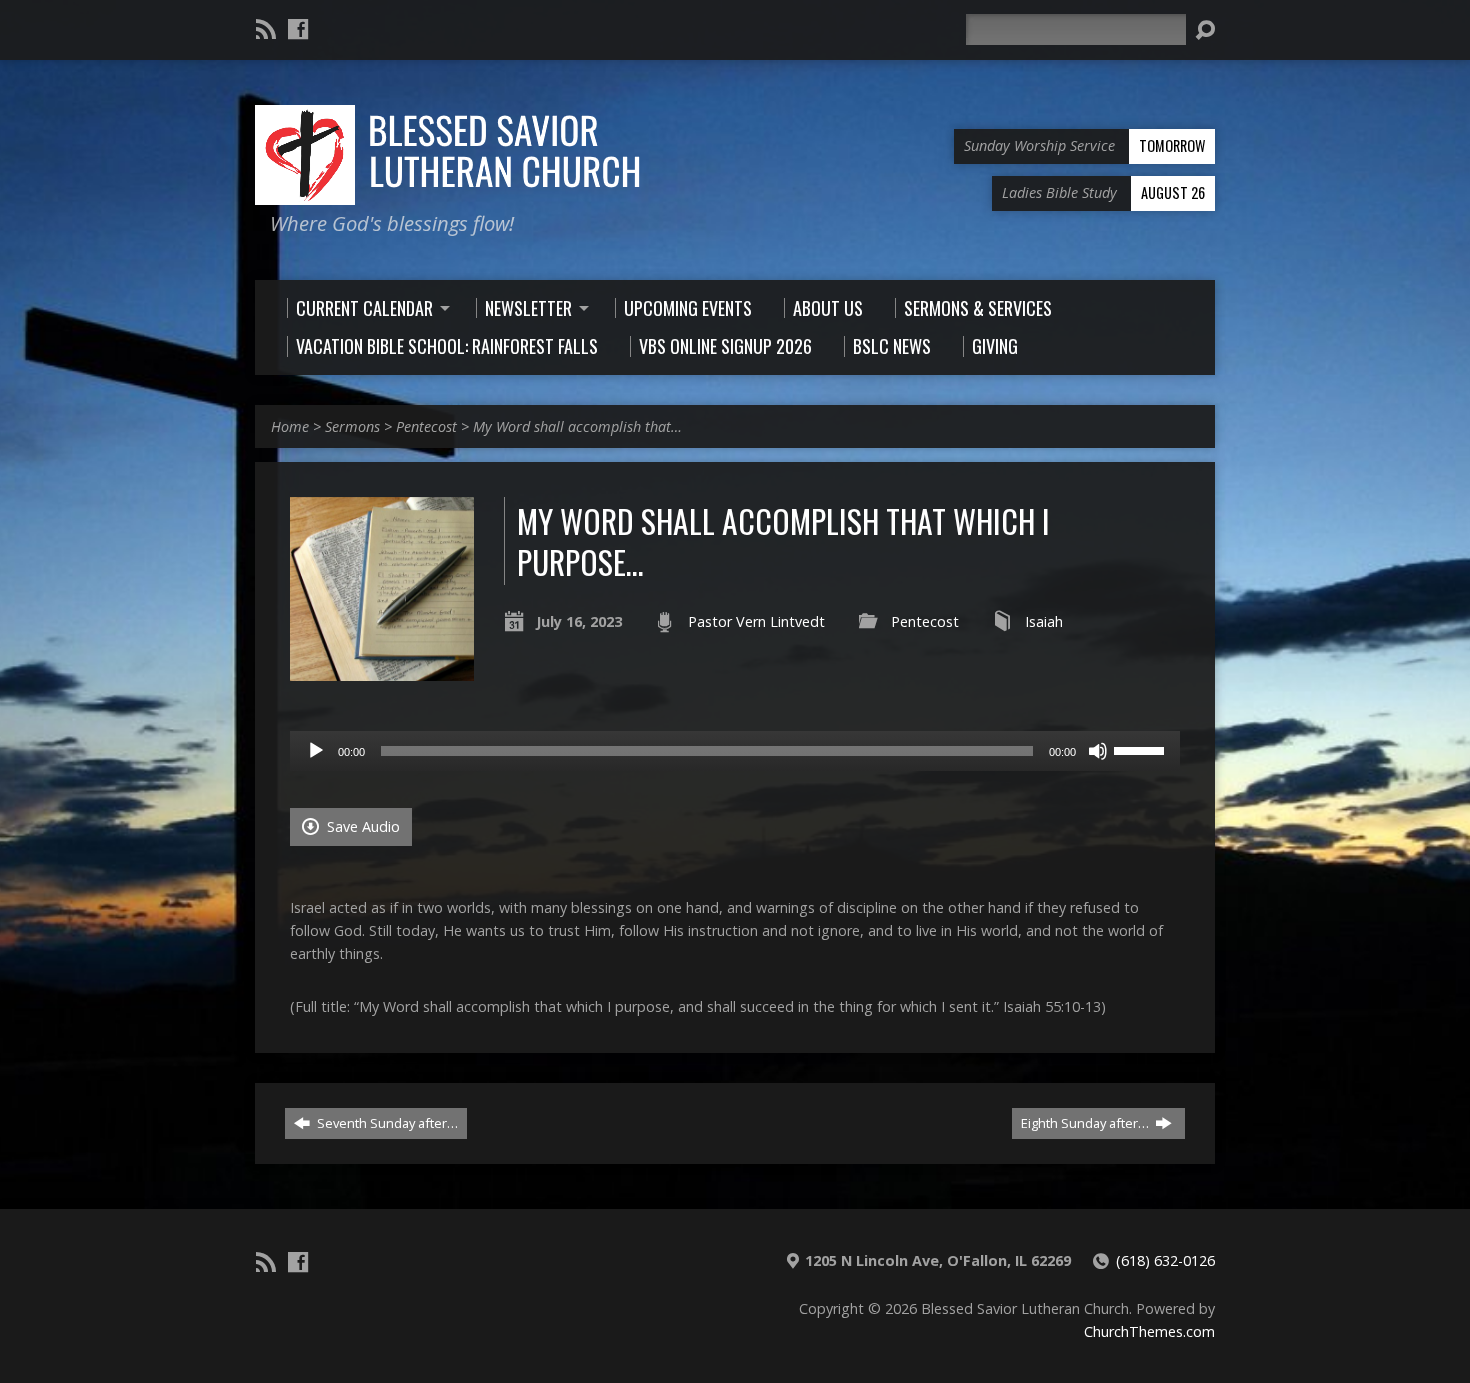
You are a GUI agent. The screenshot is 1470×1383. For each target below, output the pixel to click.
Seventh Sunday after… (386, 1123)
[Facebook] (298, 29)
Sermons (352, 426)
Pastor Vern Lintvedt (756, 621)
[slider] (1142, 749)
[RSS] (266, 29)
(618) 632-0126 (1165, 1260)
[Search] (1205, 30)
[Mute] (1098, 751)
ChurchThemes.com (1149, 1331)
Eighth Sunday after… (1086, 1123)
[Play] (316, 751)
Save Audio (361, 826)
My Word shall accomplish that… (577, 426)
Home (290, 426)
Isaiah (1044, 621)
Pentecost (426, 426)
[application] (735, 751)
